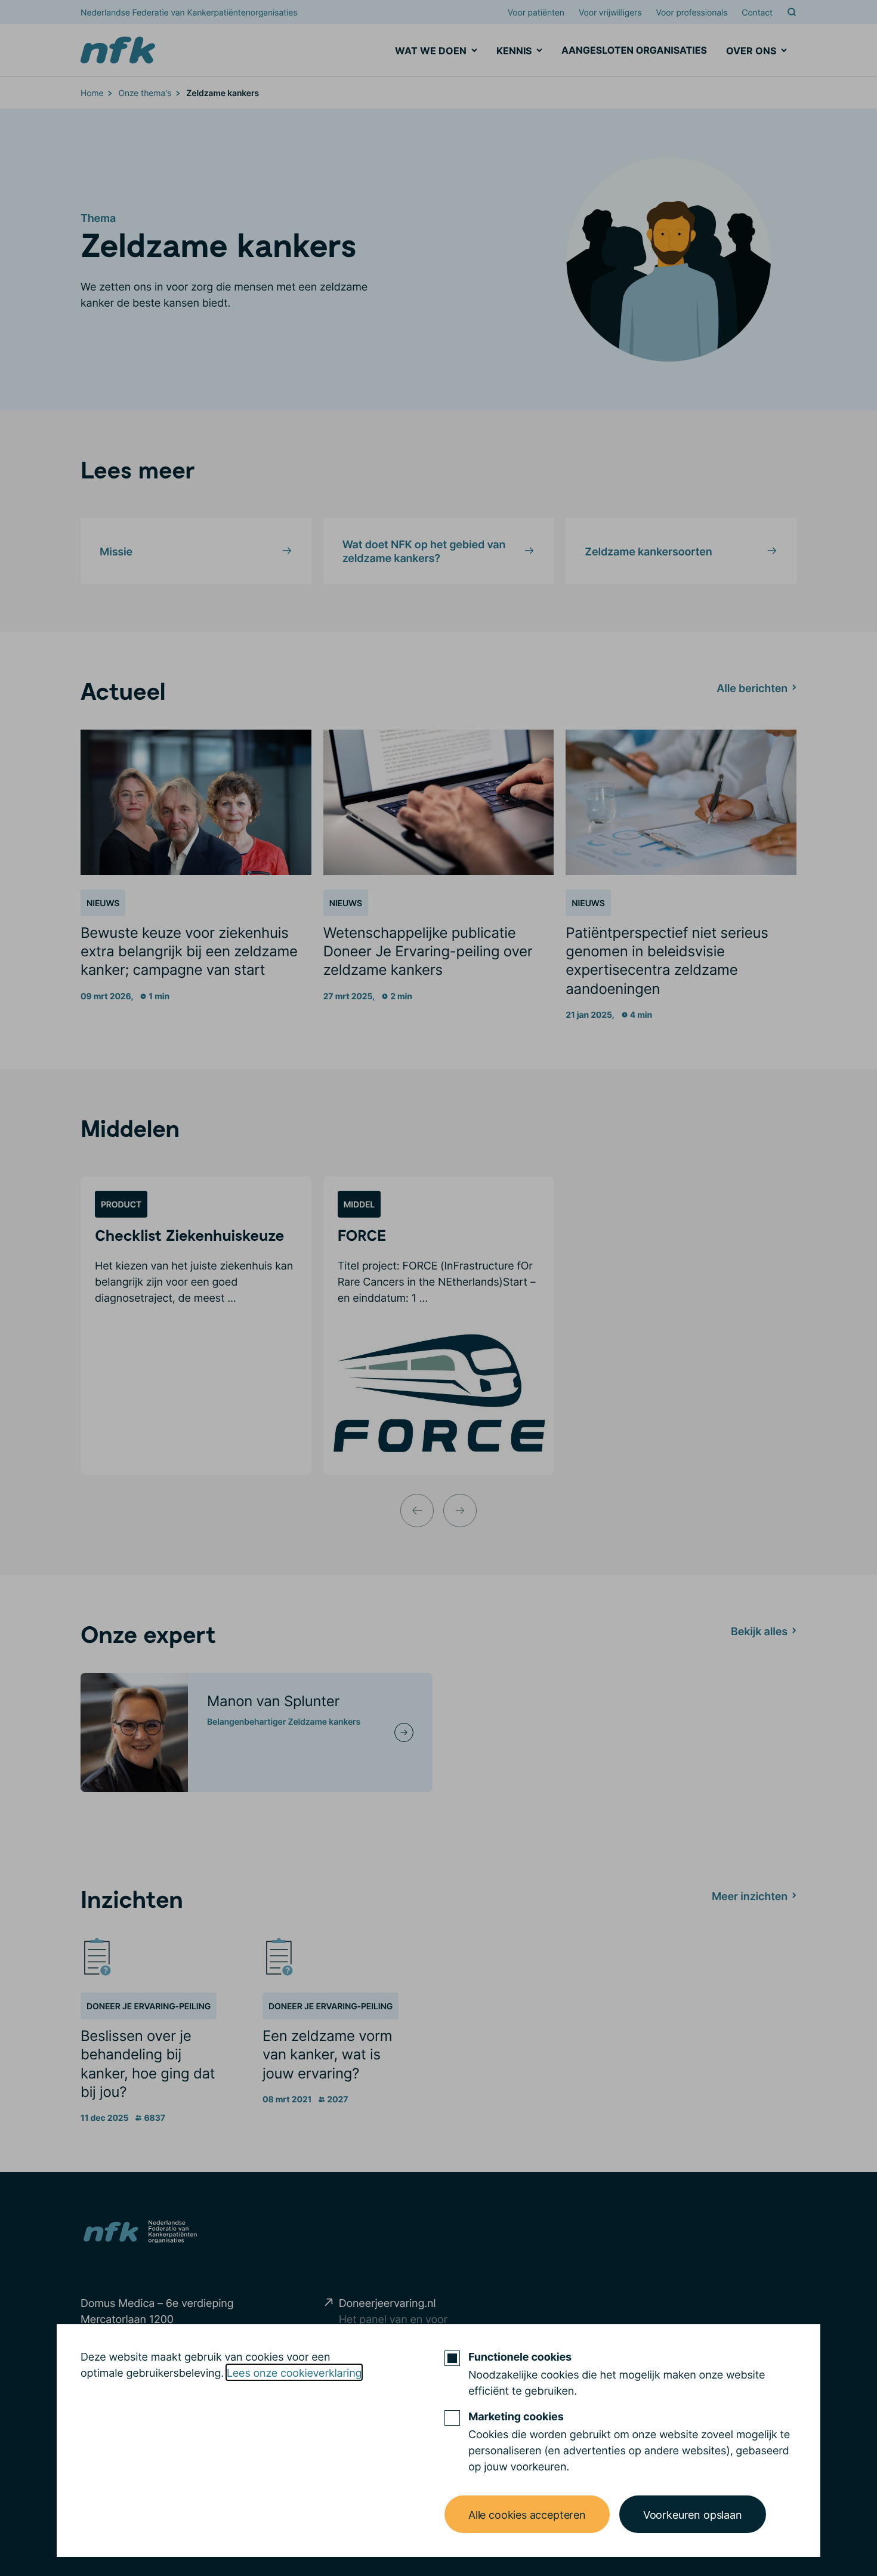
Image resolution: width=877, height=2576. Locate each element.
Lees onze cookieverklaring (294, 2372)
